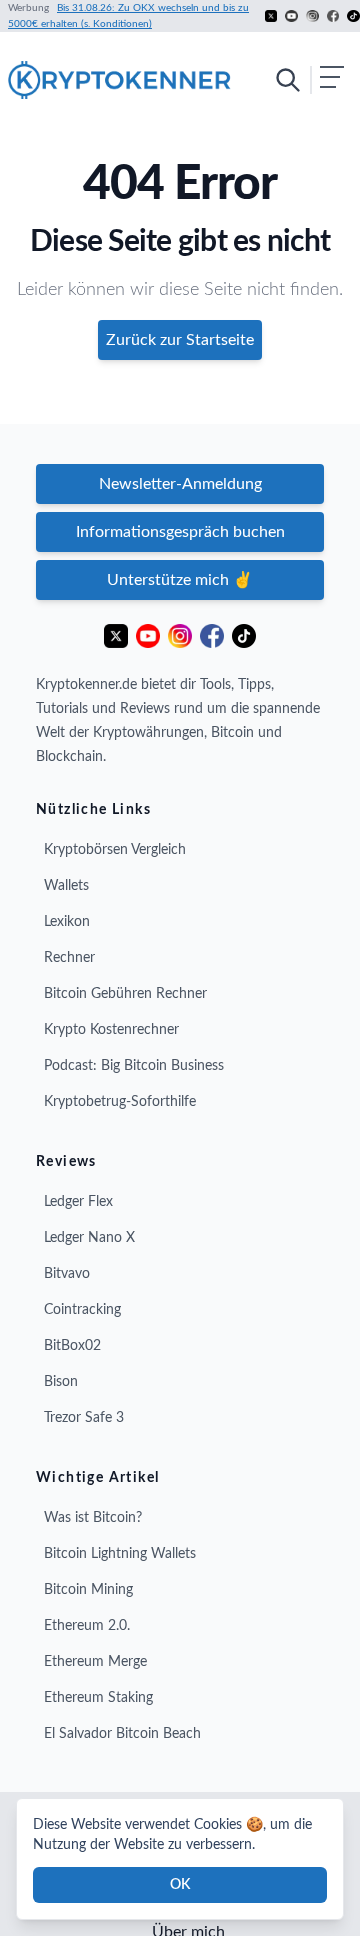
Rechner (69, 958)
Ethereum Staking (98, 1698)
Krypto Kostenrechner (111, 1030)
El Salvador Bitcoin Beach (122, 1734)
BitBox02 (72, 1346)
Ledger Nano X (89, 1238)
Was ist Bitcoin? (93, 1518)
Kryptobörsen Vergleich (115, 850)
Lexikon (67, 922)
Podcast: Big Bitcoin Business (134, 1066)
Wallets (66, 886)
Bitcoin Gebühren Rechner (125, 994)
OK (180, 1885)
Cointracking (82, 1310)
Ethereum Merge (95, 1662)
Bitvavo (67, 1274)
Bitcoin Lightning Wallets (120, 1554)
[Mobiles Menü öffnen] (309, 80)
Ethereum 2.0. (87, 1626)
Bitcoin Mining (88, 1590)
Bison (61, 1382)
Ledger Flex (78, 1202)
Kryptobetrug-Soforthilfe (120, 1102)
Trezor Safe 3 (84, 1418)
